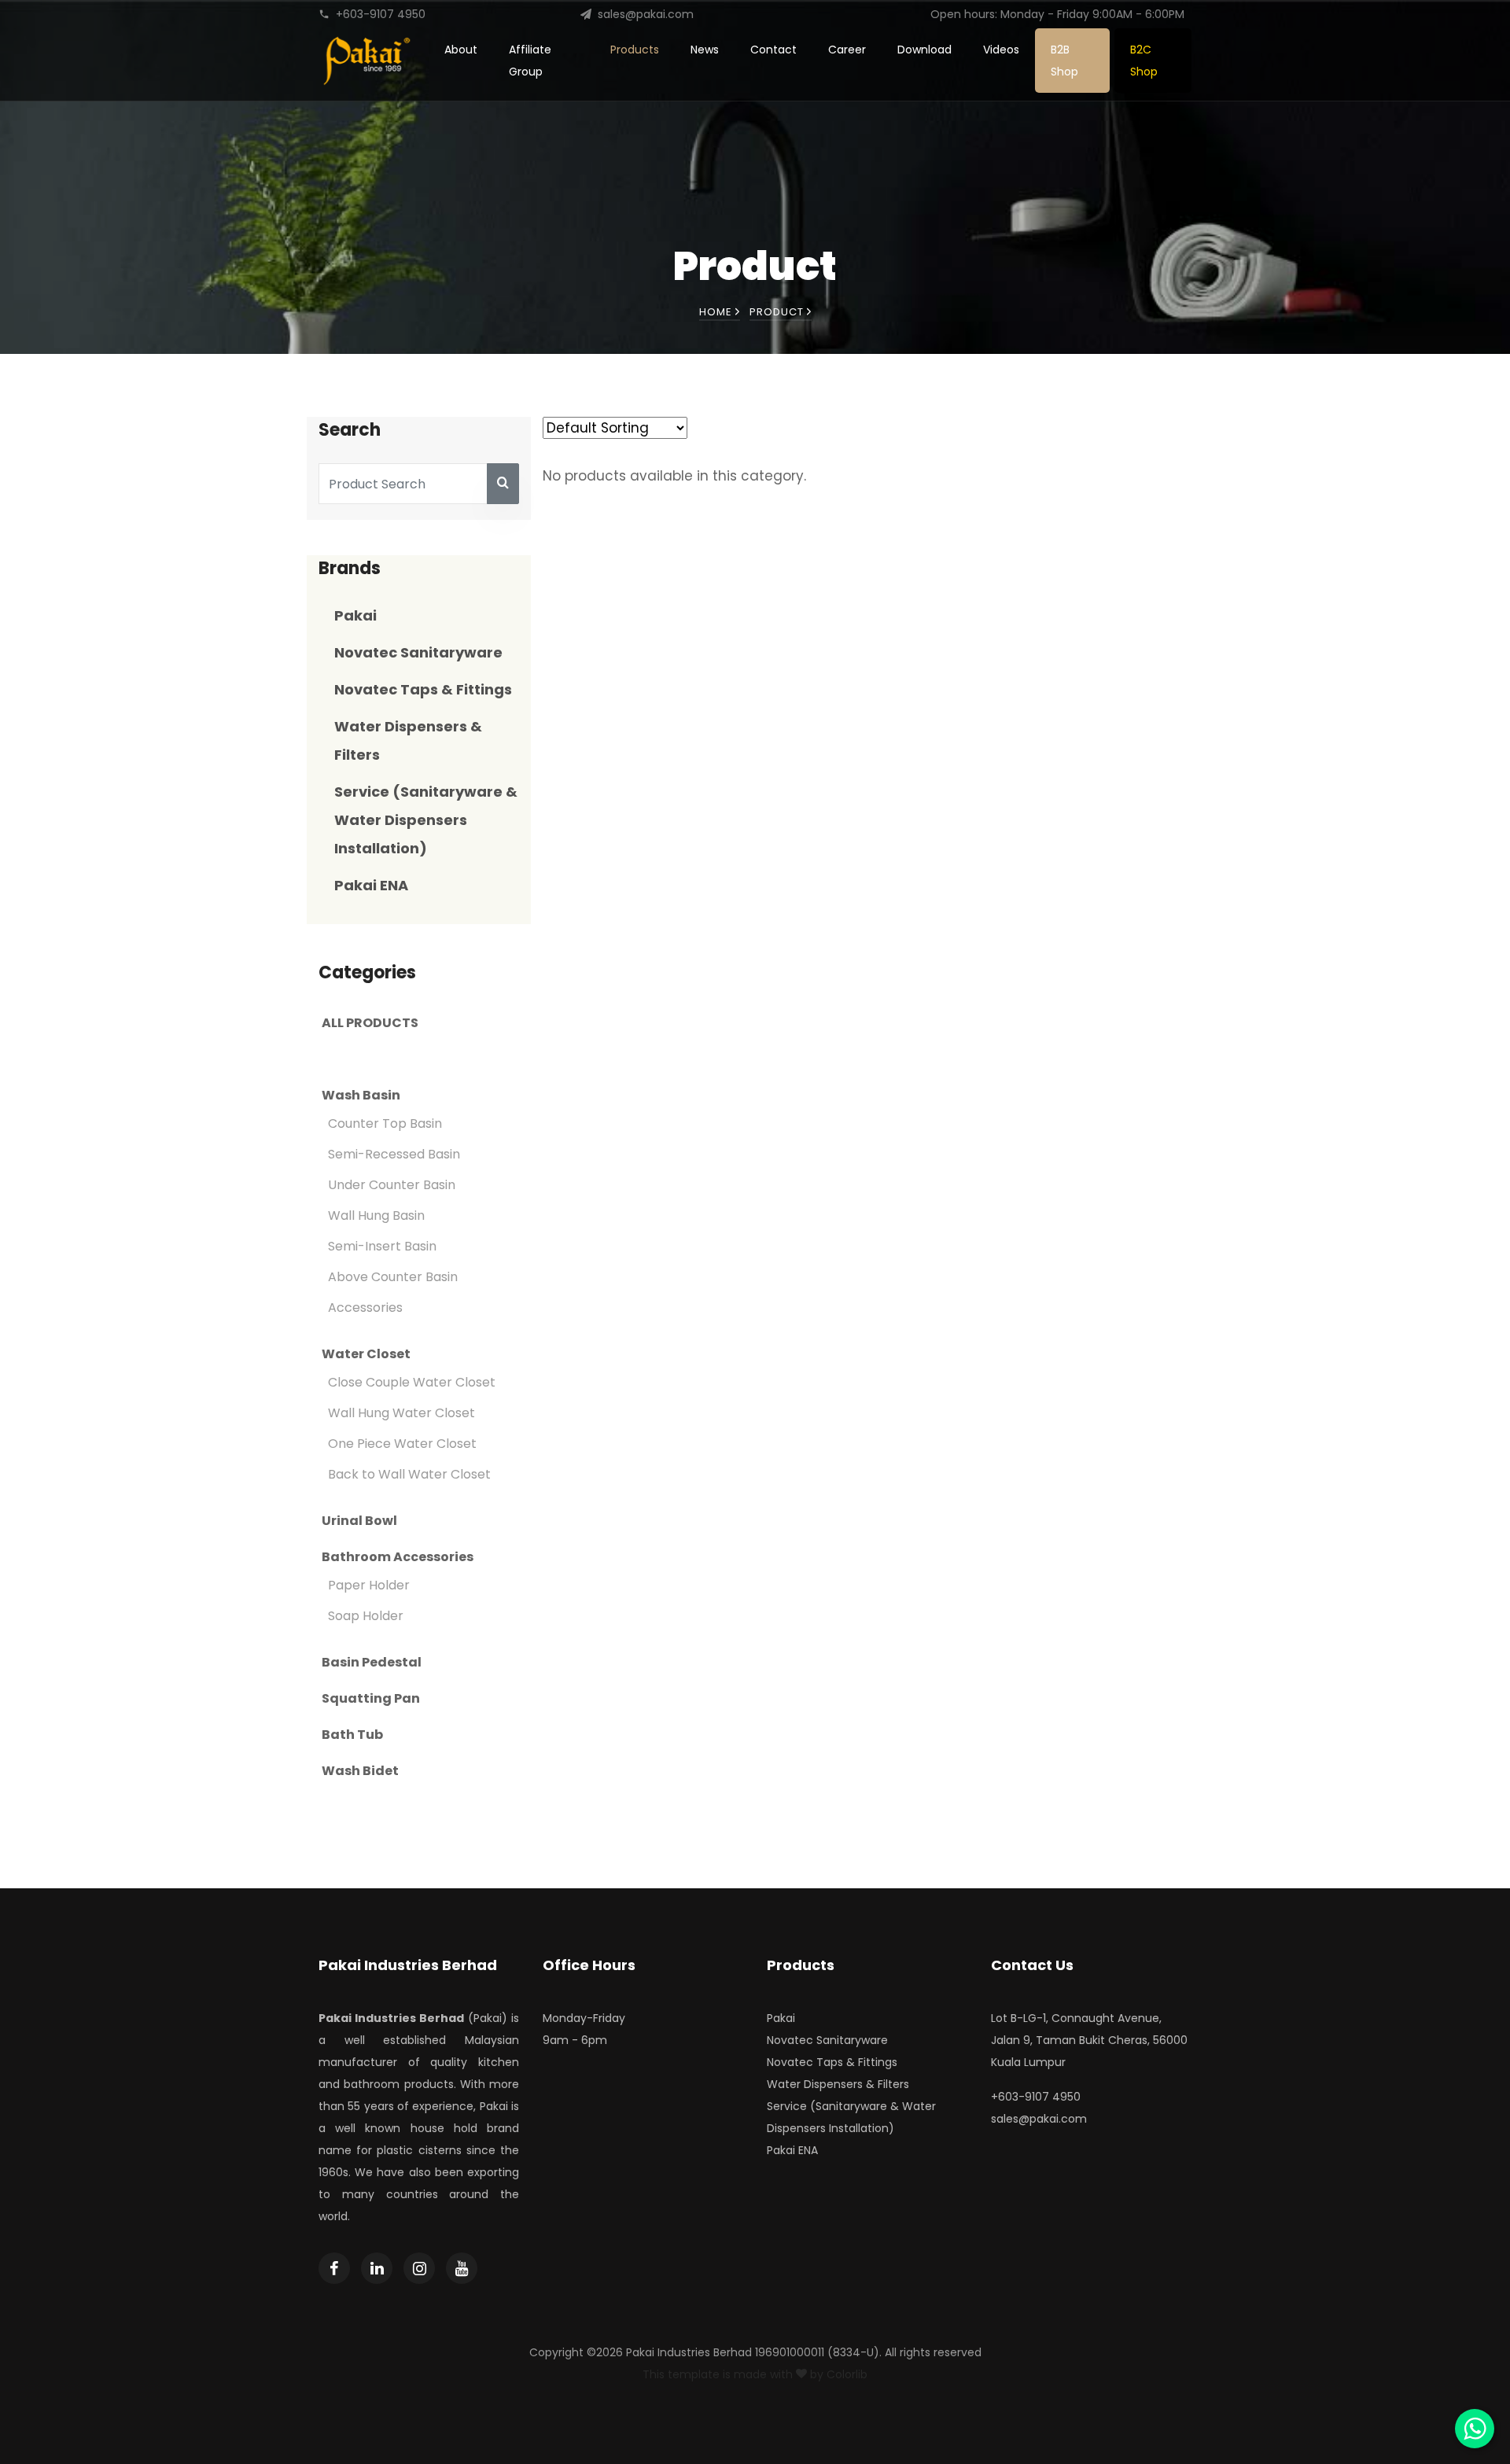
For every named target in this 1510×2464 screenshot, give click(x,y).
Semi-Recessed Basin (394, 1154)
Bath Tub (352, 1735)
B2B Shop (1064, 61)
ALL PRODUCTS (370, 1023)
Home (717, 312)
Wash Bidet (360, 1771)
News (705, 50)
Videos (1001, 50)
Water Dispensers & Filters (838, 2084)
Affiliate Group (530, 61)
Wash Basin (361, 1096)
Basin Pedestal (372, 1663)
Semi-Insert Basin (382, 1246)
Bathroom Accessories (398, 1557)
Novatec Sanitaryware (418, 652)
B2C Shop (1144, 61)
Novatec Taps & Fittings (423, 689)
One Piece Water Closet (402, 1444)
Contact (773, 50)
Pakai (355, 615)
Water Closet (366, 1354)
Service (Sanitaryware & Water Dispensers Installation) (426, 820)
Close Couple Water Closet (412, 1382)
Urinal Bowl (359, 1521)
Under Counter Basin (392, 1185)
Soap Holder (366, 1616)
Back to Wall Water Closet (409, 1474)
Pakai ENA (371, 885)
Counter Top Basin (385, 1123)
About (461, 50)
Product (778, 312)
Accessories (365, 1308)
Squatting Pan (371, 1699)
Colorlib (847, 2374)
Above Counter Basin (393, 1277)
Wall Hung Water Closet (401, 1413)
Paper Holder (369, 1585)
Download (924, 50)
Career (847, 50)
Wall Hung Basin (376, 1215)
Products (635, 50)
